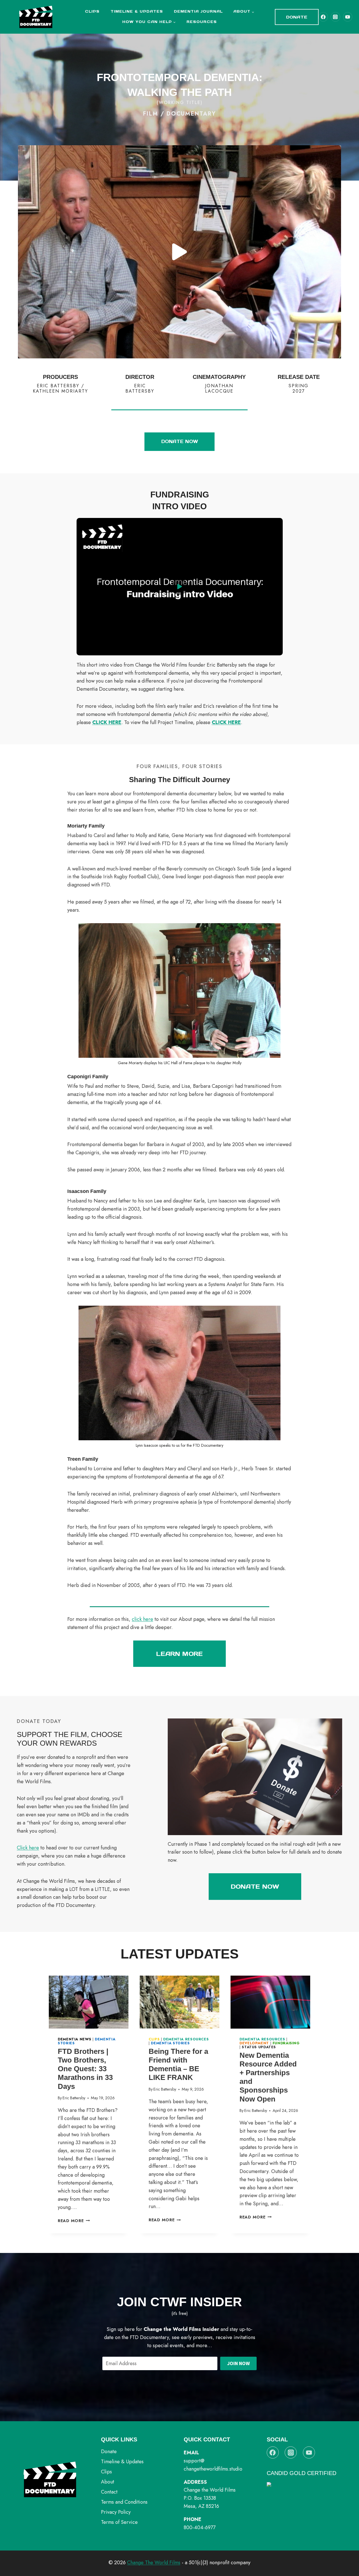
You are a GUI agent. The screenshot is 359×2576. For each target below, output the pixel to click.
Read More (74, 2221)
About (108, 2482)
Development (254, 2043)
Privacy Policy (116, 2512)
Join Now (239, 2363)
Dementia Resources (186, 2039)
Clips (92, 11)
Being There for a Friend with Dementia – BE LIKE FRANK (178, 2065)
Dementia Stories (170, 2043)
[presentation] (89, 2002)
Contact (109, 2492)
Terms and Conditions (124, 2502)
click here (142, 1619)
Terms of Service (119, 2522)
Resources (202, 22)
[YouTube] (348, 17)
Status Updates (259, 2047)
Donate (297, 17)
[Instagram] (335, 17)
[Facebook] (323, 17)
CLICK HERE (107, 722)
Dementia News (74, 2039)
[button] (179, 252)
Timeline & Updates (137, 11)
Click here (28, 1848)
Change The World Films (154, 2563)
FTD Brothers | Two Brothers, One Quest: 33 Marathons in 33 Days (85, 2069)
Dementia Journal (198, 11)
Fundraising (286, 2043)
